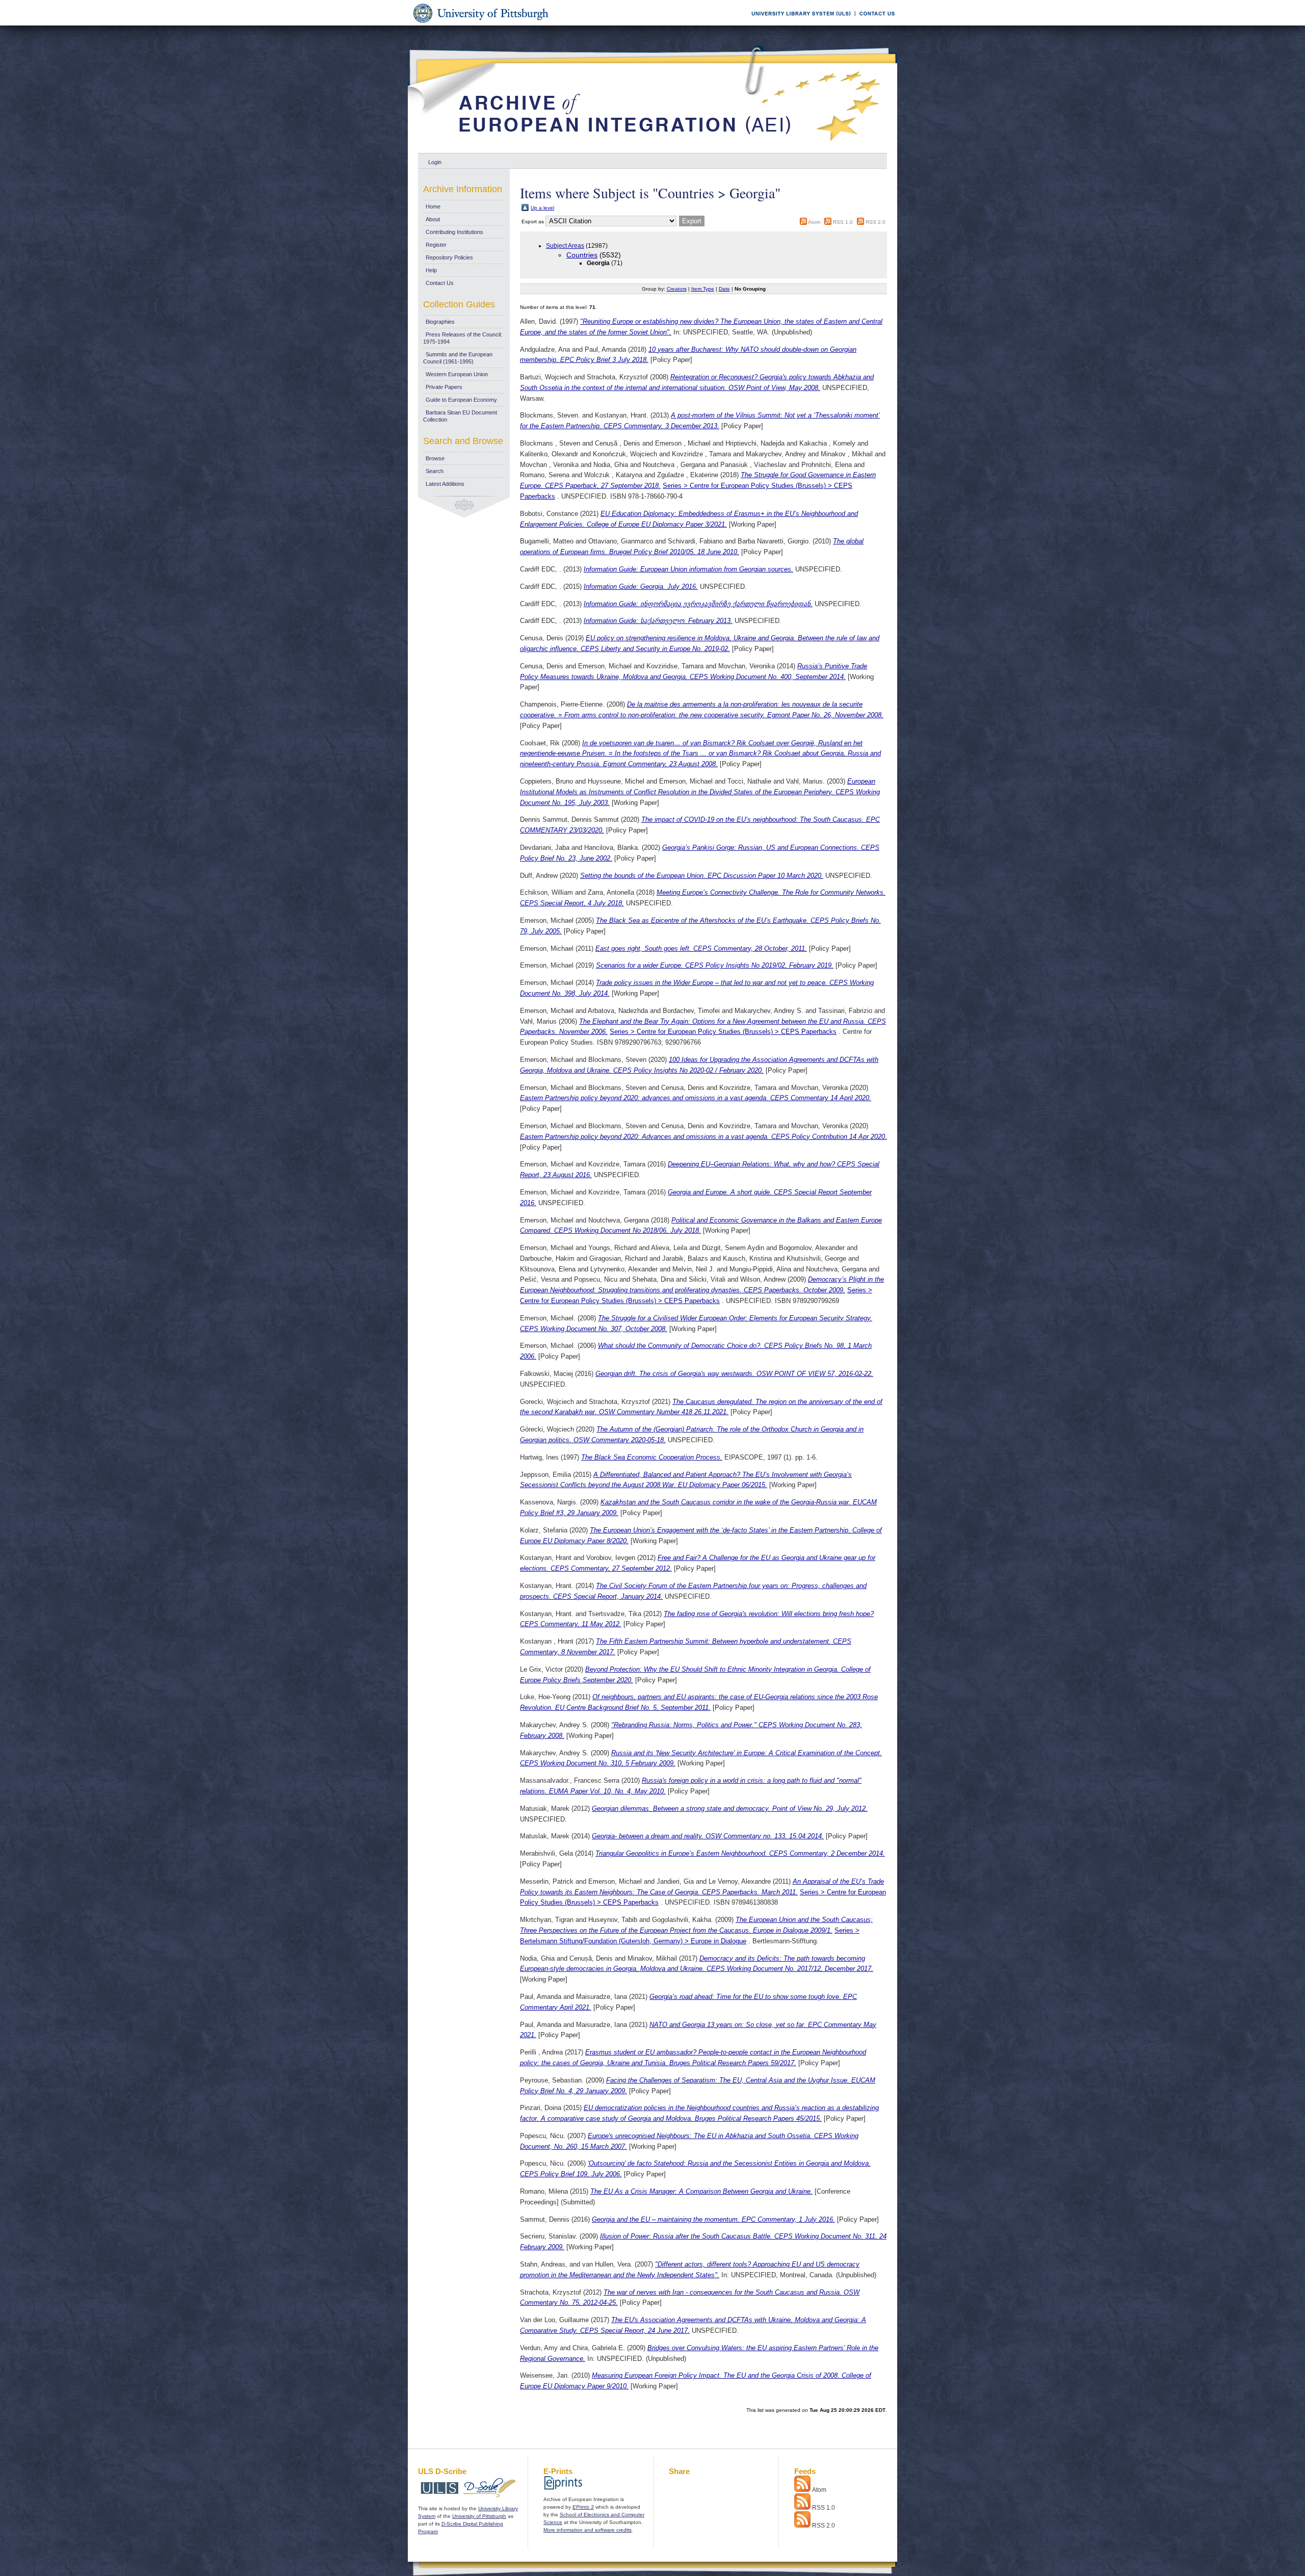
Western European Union (457, 374)
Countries (582, 255)
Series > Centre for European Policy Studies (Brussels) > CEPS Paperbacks (723, 1032)
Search (435, 471)
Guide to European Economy (461, 400)
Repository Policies (449, 257)
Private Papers (444, 387)
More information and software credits (588, 2530)
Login (435, 162)
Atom (814, 222)
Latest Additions (445, 484)
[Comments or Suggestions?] (875, 24)
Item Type (703, 289)
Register (436, 245)
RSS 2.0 (876, 222)
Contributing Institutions (454, 232)
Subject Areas (565, 246)
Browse (435, 458)
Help (431, 270)
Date (724, 289)
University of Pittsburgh (479, 2516)
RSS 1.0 (843, 222)
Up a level (542, 208)
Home (433, 206)
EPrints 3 (583, 2507)
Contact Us (440, 283)
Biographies (440, 322)
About (433, 219)
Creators (677, 289)
